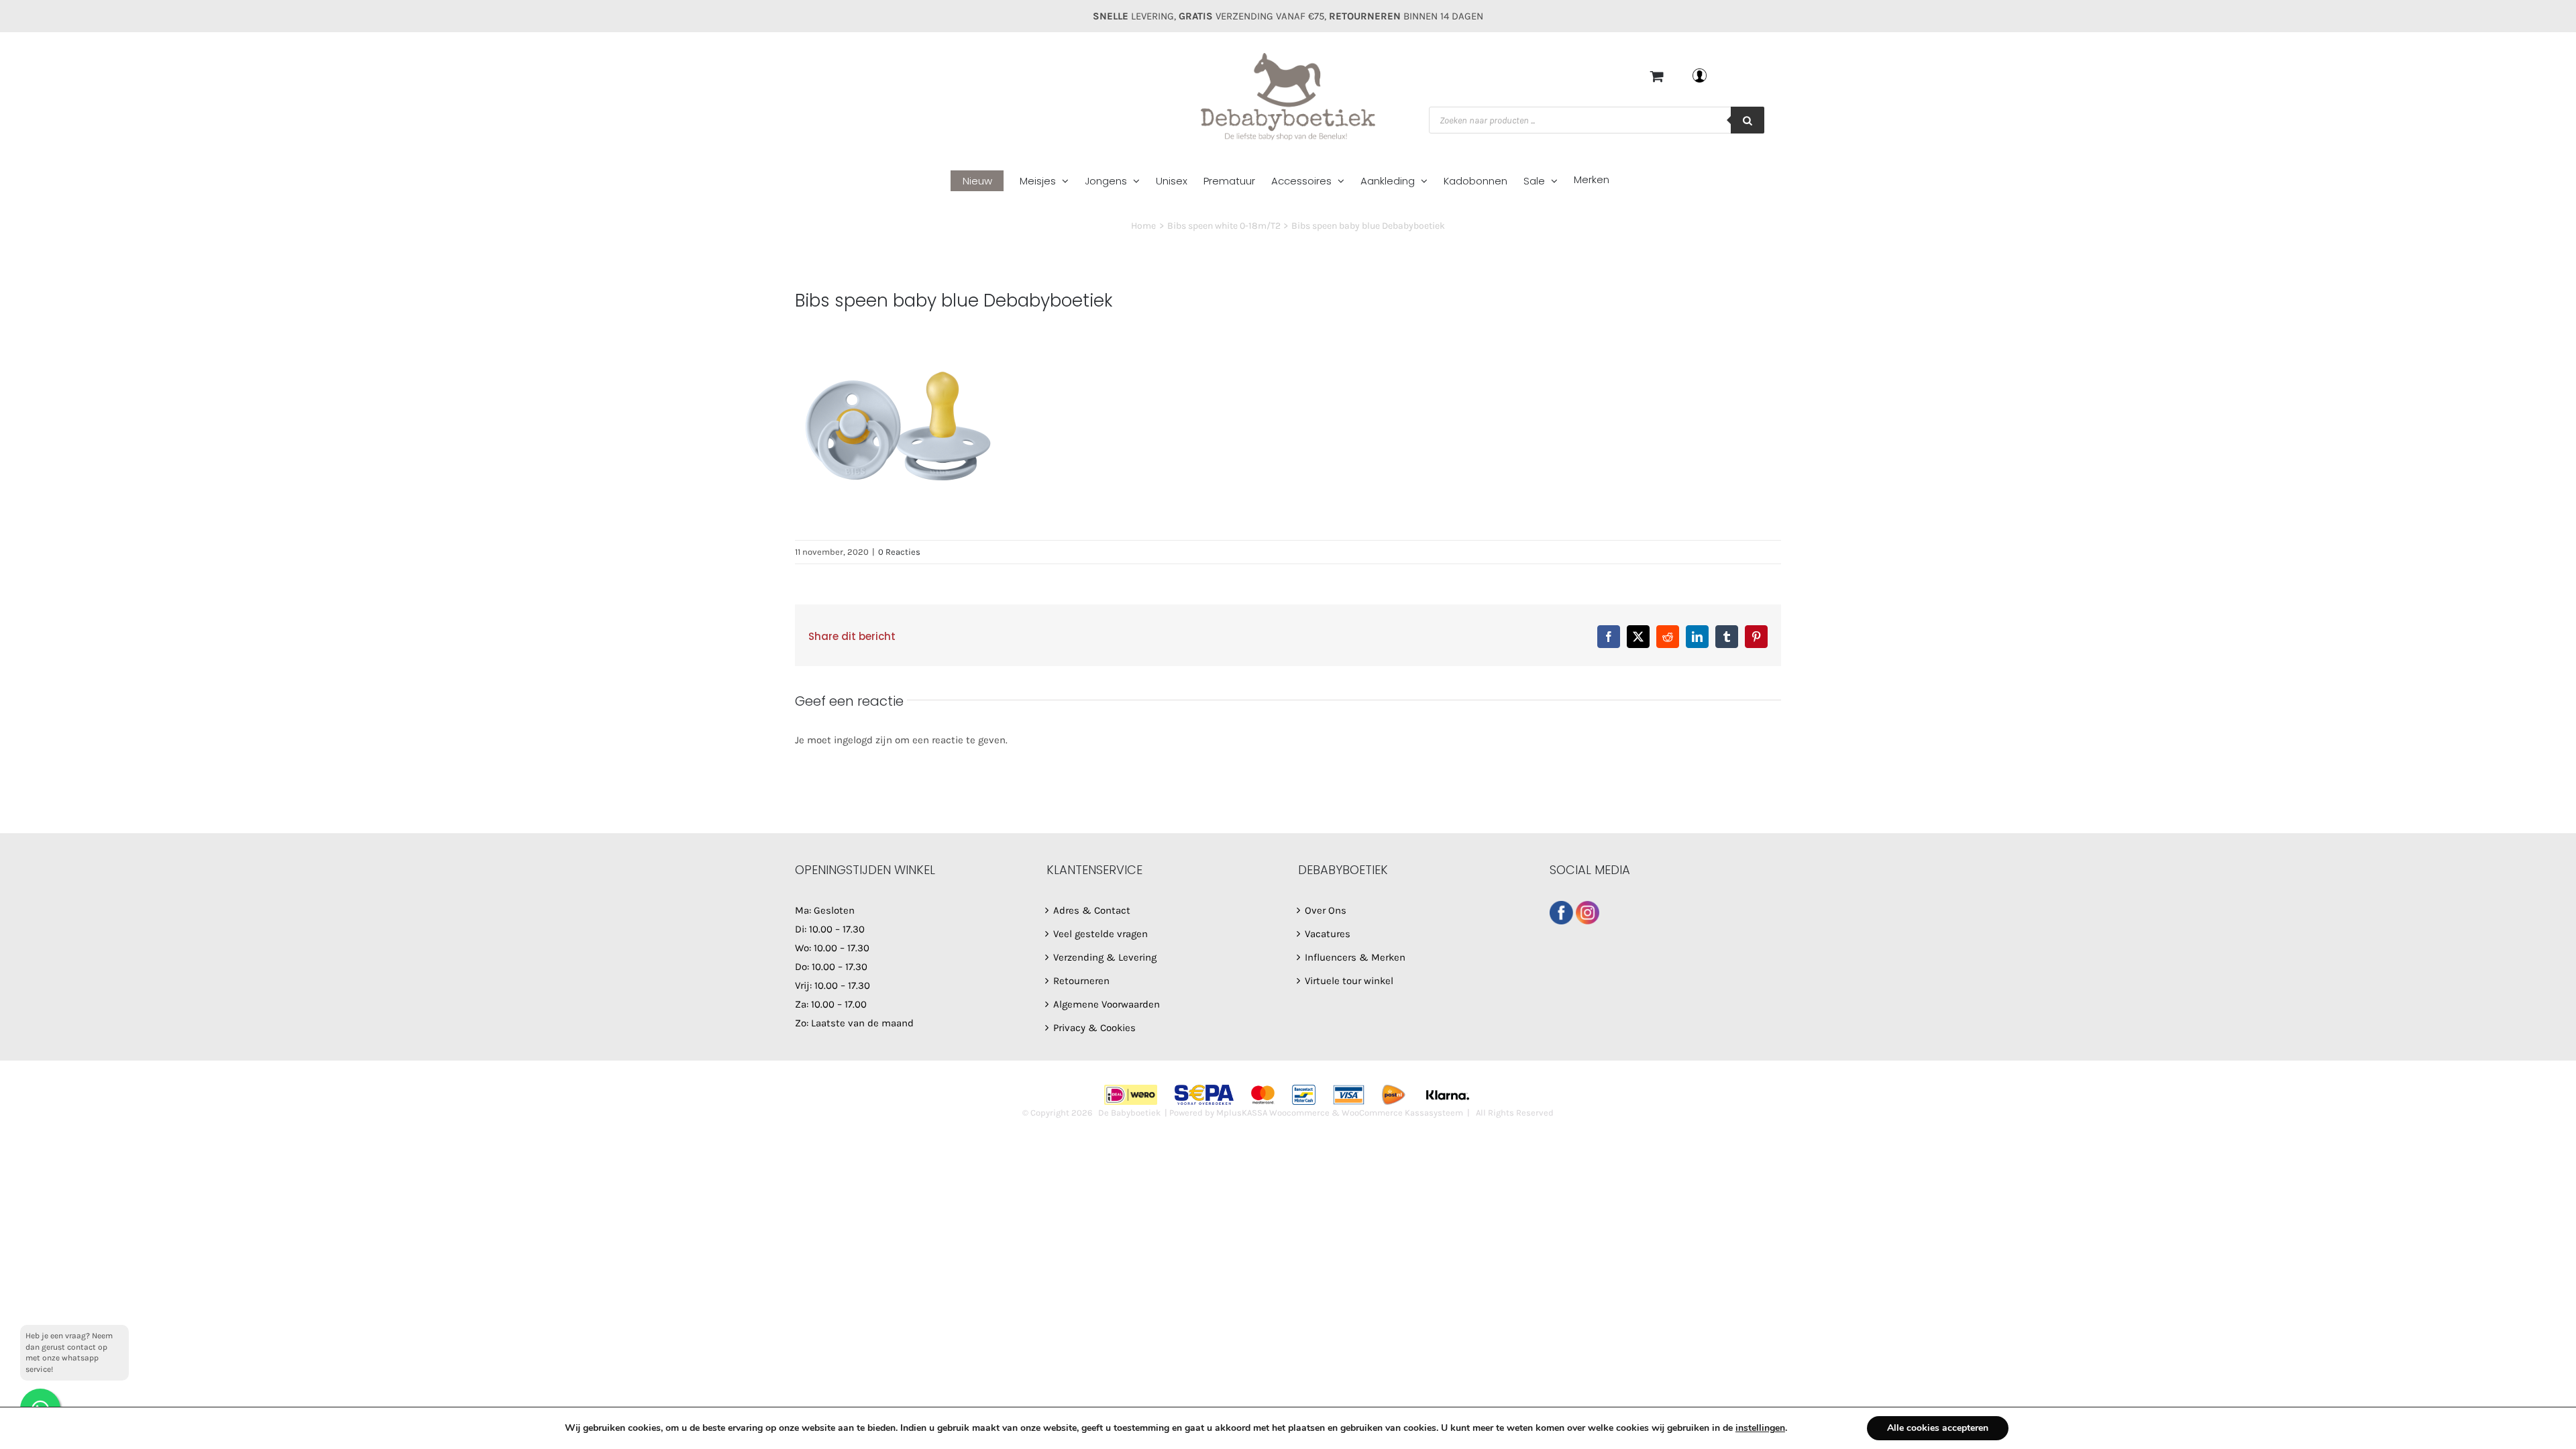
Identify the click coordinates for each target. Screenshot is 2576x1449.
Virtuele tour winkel (1349, 981)
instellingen (1760, 1428)
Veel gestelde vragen (1101, 934)
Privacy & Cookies (1094, 1028)
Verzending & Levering (1105, 957)
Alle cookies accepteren (1938, 1428)
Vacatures (1328, 934)
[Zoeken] (1748, 120)
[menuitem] (985, 181)
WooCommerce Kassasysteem (1402, 1113)
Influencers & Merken (1355, 957)
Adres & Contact (1092, 910)
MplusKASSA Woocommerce (1273, 1113)
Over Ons (1326, 910)
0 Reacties (899, 552)
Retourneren (1081, 981)
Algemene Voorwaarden (1107, 1004)
